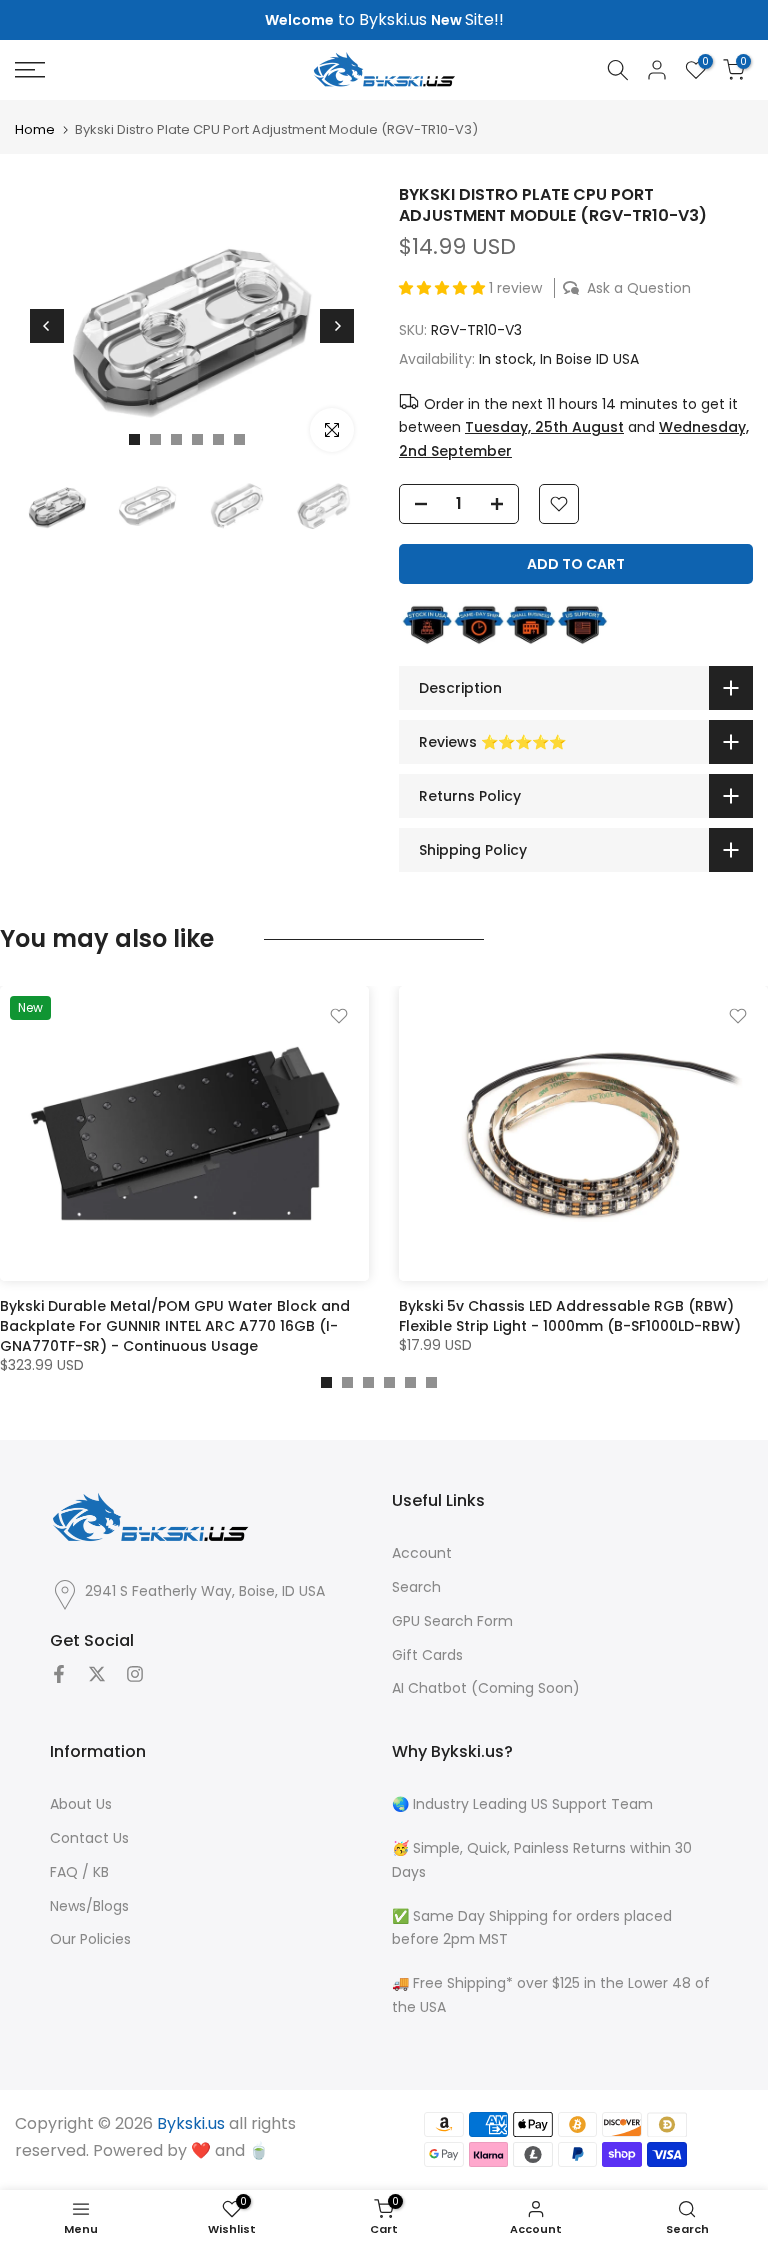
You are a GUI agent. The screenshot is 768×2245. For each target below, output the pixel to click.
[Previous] (47, 326)
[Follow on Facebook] (59, 1674)
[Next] (337, 326)
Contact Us (89, 1838)
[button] (444, 288)
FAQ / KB (79, 1872)
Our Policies (90, 1939)
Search (416, 1587)
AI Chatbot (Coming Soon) (486, 1688)
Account (422, 1553)
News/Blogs (89, 1906)
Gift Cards (427, 1655)
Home (35, 129)
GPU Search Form (452, 1621)
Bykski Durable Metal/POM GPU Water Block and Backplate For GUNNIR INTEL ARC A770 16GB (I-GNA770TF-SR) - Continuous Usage (175, 1327)
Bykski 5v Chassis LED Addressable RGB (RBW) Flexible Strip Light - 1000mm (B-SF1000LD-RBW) (570, 1317)
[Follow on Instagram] (135, 1674)
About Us (81, 1804)
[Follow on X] (97, 1674)
